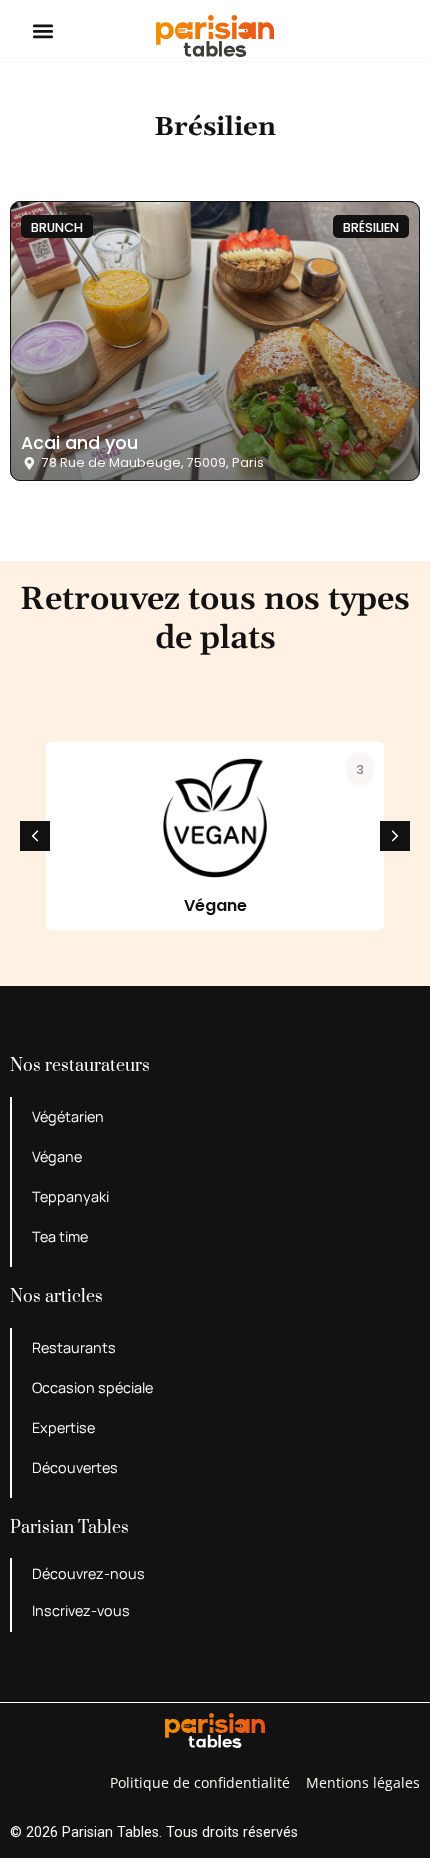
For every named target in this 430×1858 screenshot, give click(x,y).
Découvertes (75, 1467)
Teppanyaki (70, 1196)
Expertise (63, 1427)
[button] (43, 30)
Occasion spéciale (92, 1387)
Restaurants (74, 1347)
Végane (57, 1156)
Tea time (60, 1236)
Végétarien (68, 1116)
